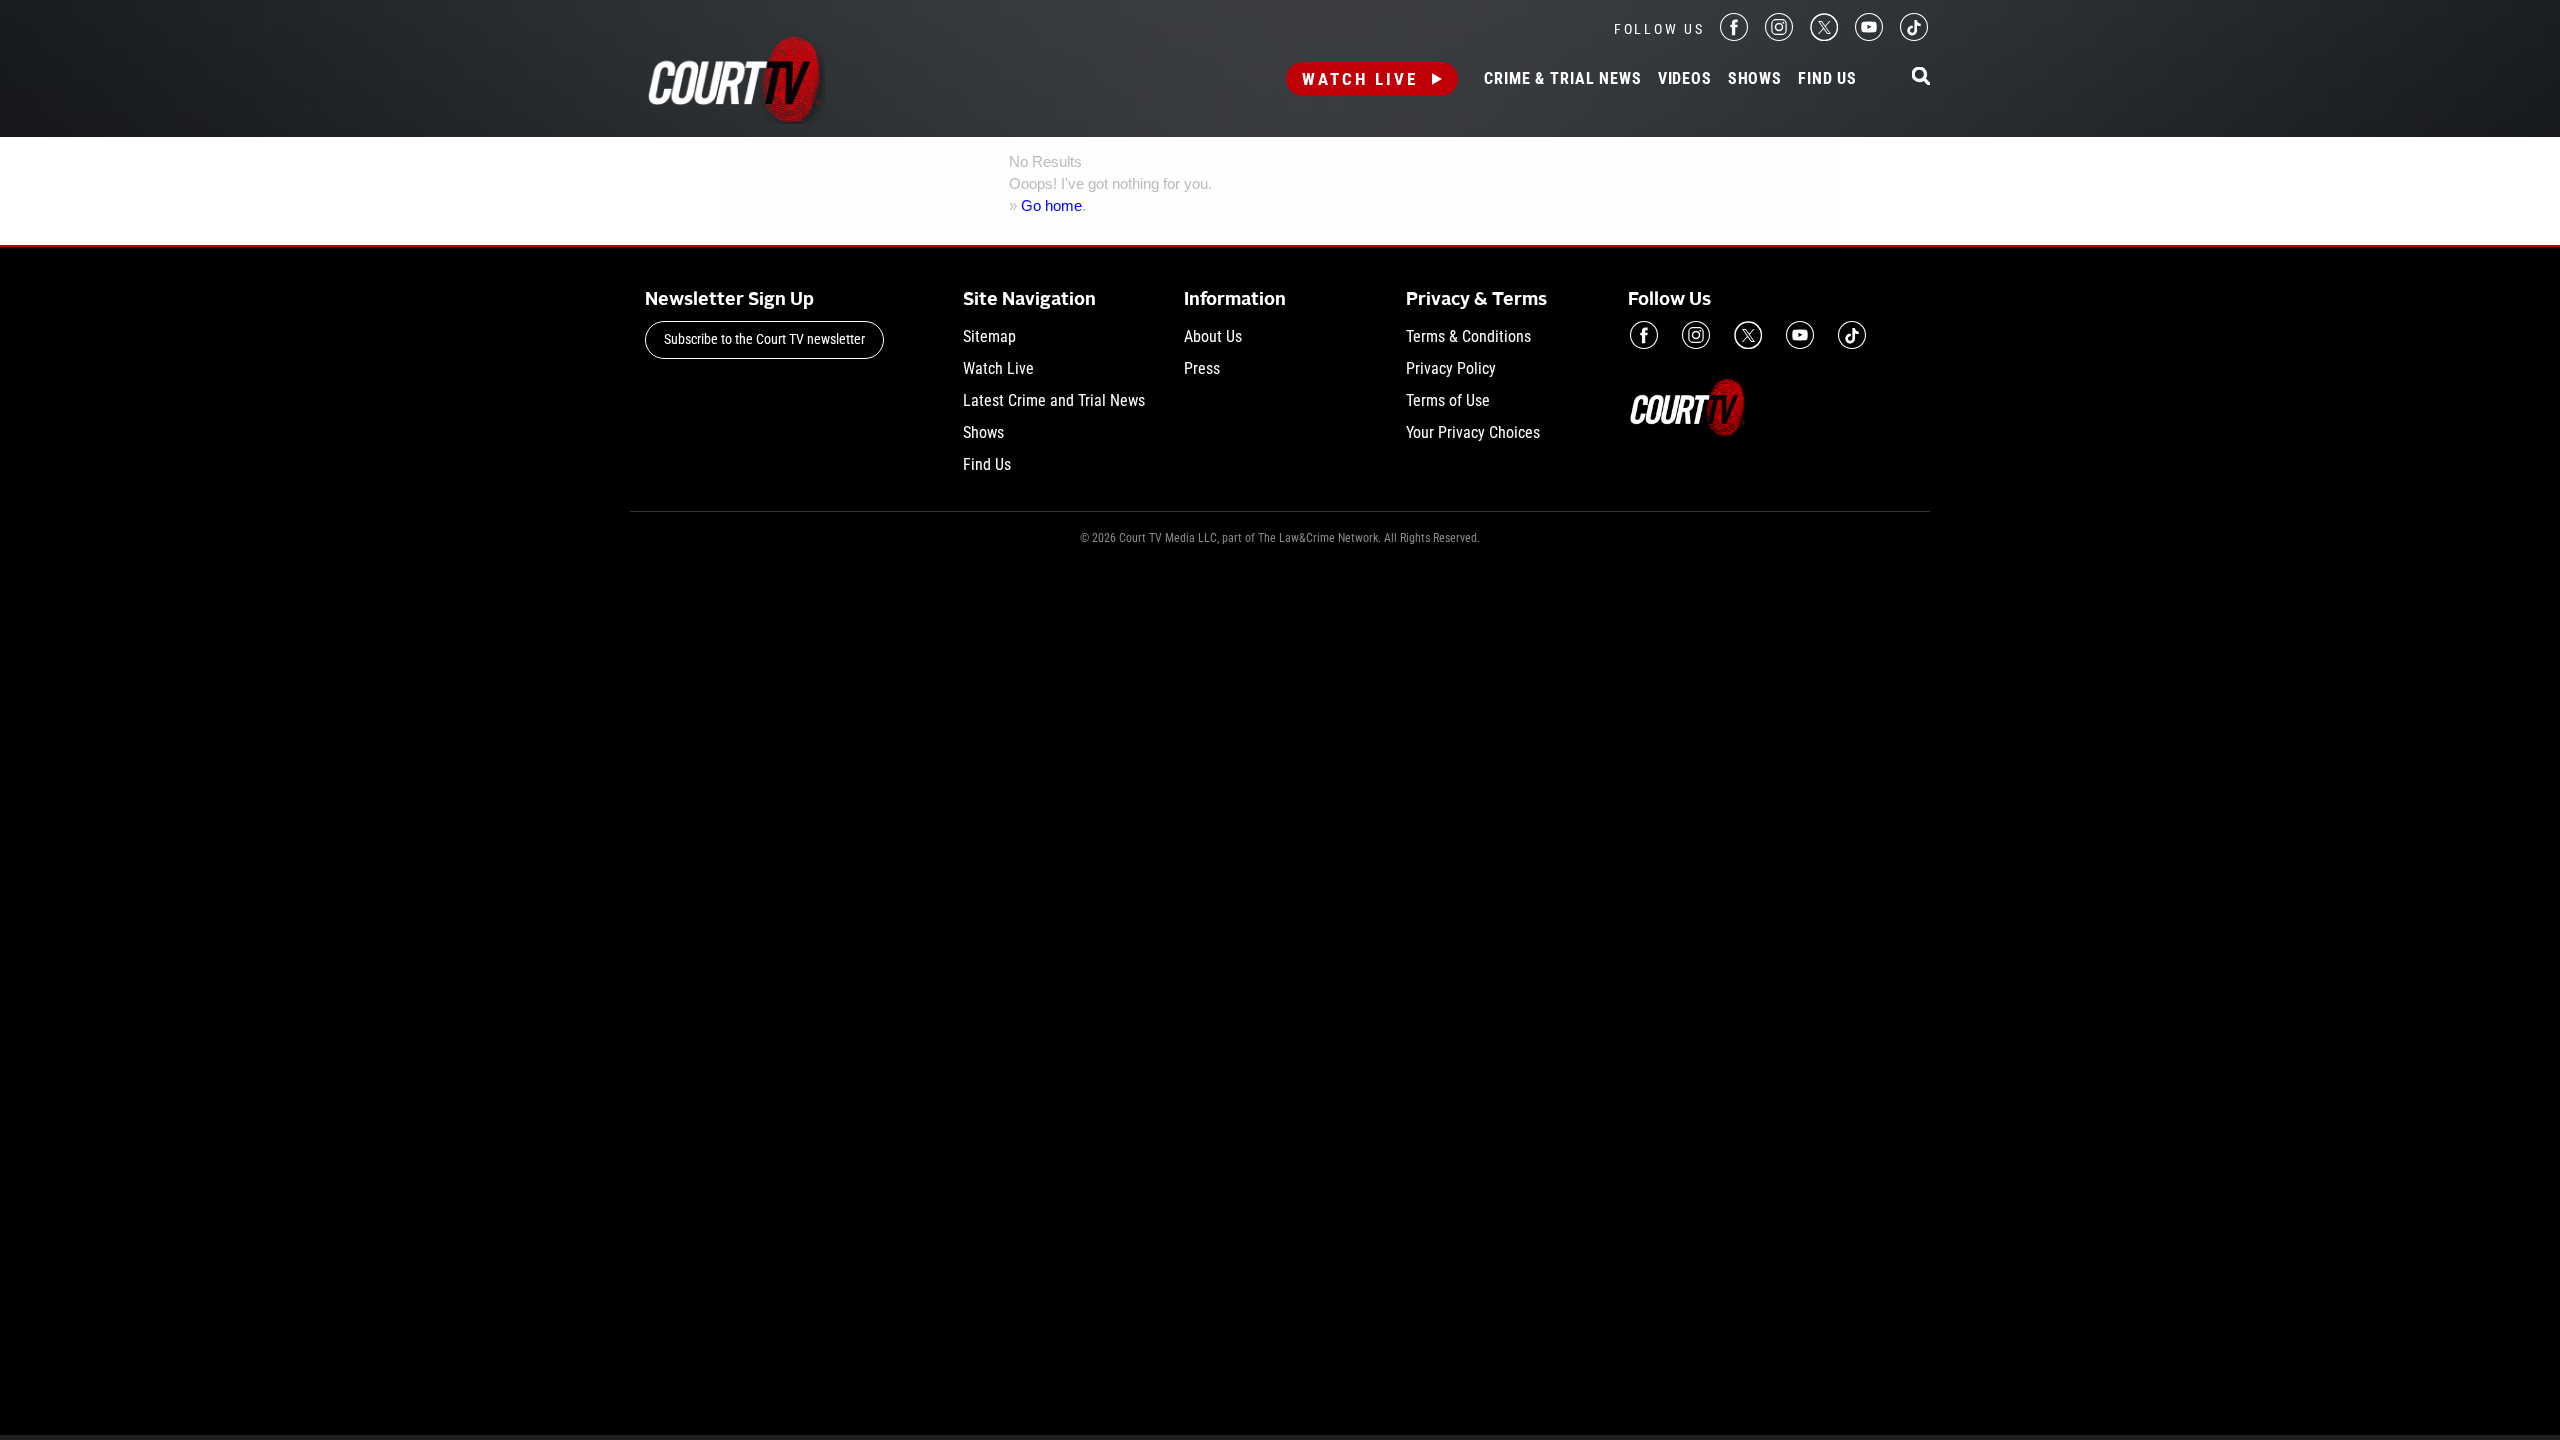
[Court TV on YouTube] (1869, 35)
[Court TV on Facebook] (1734, 35)
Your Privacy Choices (1473, 432)
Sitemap (989, 336)
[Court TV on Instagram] (1779, 35)
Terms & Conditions (1468, 336)
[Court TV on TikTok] (1914, 35)
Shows (1755, 79)
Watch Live (1360, 79)
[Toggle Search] (1921, 77)
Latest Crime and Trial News (1054, 400)
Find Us (1827, 79)
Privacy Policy (1451, 368)
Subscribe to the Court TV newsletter (764, 339)
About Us (1213, 336)
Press (1202, 368)
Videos (1685, 79)
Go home (1051, 205)
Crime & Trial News (1562, 79)
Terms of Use (1448, 400)
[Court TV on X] (1824, 35)
